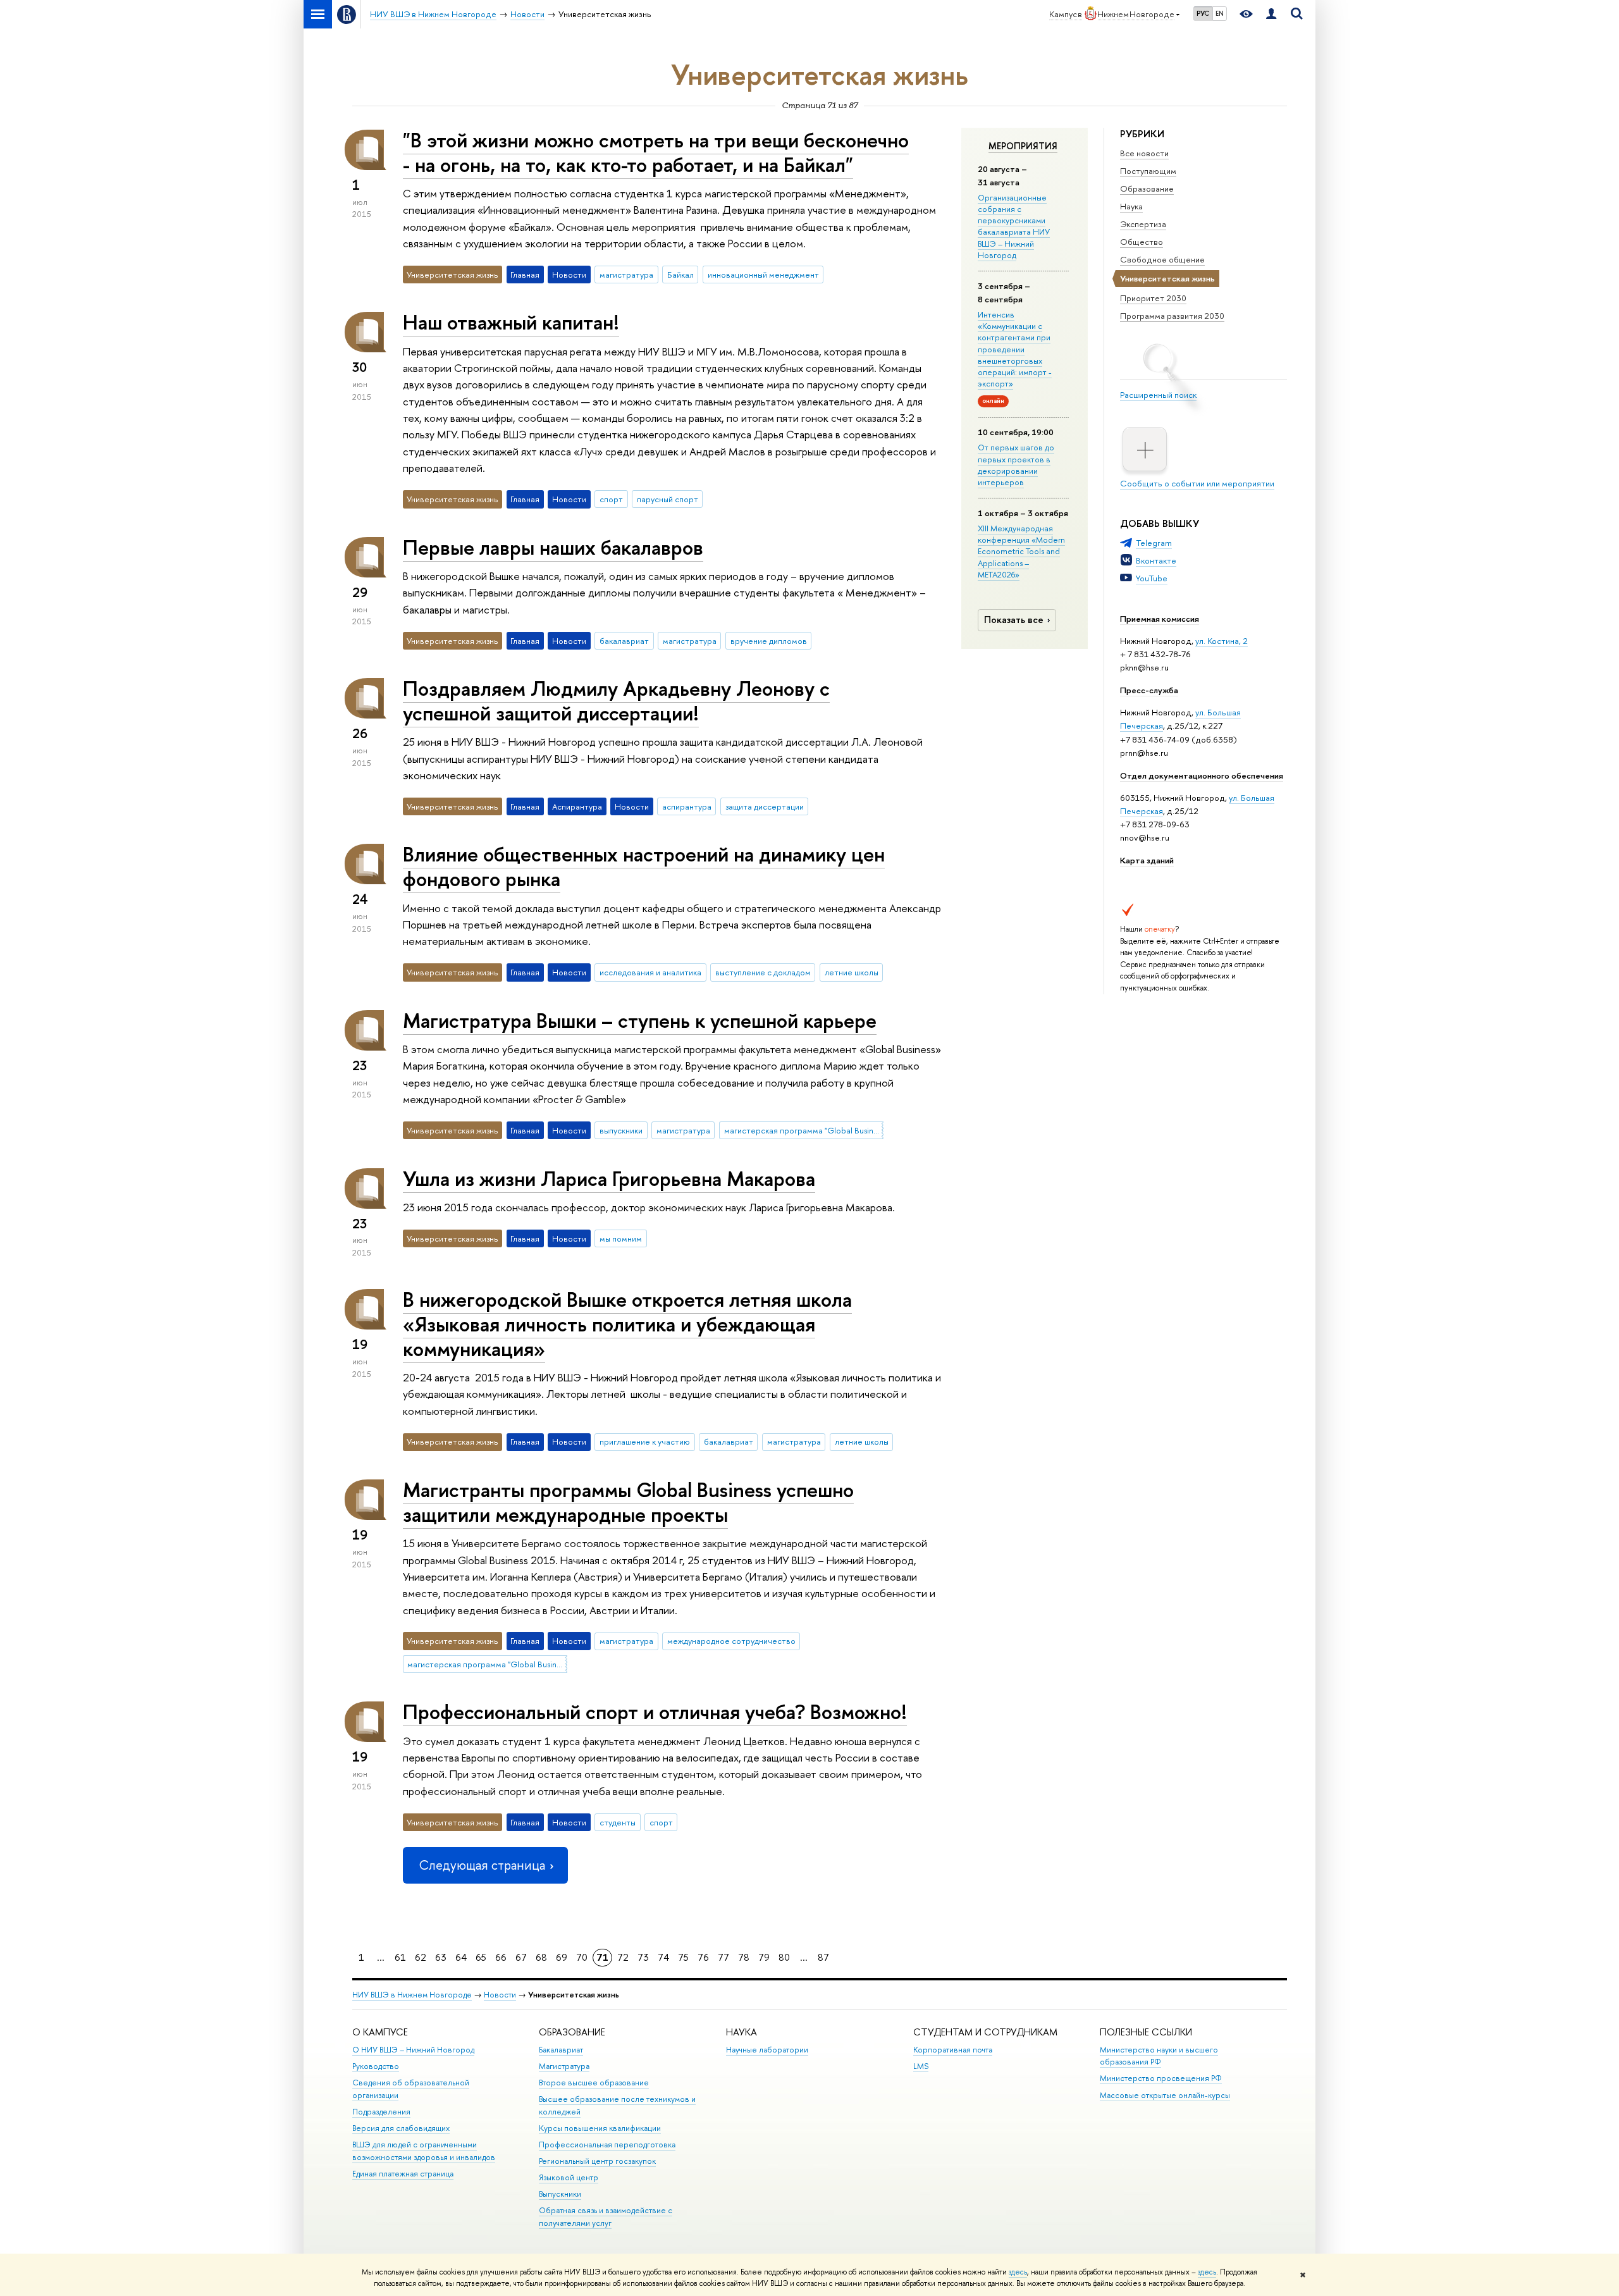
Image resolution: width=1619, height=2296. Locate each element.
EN (1220, 13)
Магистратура (564, 2066)
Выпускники (560, 2194)
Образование (1147, 188)
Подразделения (381, 2112)
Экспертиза (1143, 224)
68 (541, 1957)
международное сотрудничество (731, 1641)
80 (784, 1957)
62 (421, 1957)
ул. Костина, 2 (1222, 641)
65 (481, 1957)
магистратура (626, 275)
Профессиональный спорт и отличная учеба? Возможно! (655, 1712)
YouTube (1152, 578)
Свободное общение (1162, 259)
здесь (1018, 2272)
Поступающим (1148, 171)
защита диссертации (765, 806)
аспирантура (687, 806)
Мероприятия (1023, 146)
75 (683, 1957)
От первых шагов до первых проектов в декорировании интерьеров (1016, 465)
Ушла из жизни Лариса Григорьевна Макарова (609, 1178)
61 (400, 1957)
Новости (500, 1995)
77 (723, 1957)
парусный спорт (668, 499)
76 (703, 1957)
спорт (611, 499)
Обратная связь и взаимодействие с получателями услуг (606, 2217)
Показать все (1014, 620)
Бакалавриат (561, 2050)
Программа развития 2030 (1172, 316)
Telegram (1154, 543)
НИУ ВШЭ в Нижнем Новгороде (412, 1995)
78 (744, 1957)
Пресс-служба (1149, 690)
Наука (1131, 206)
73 (643, 1957)
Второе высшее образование (594, 2083)
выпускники (621, 1130)
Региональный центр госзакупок (597, 2161)
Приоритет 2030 (1153, 298)
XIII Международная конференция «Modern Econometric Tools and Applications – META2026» (1021, 551)
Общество (1142, 242)
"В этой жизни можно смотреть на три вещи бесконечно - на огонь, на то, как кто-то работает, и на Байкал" (656, 152)
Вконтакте (1156, 560)
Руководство (376, 2066)
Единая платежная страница (403, 2174)
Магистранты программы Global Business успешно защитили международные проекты (628, 1502)
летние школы (852, 972)
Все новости (1144, 153)
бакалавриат (624, 641)
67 (521, 1957)
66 (501, 1957)
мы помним (621, 1238)
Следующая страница (482, 1865)
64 (461, 1957)
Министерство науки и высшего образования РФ (1159, 2056)
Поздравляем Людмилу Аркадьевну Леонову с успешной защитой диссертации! (616, 701)
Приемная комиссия (1160, 619)
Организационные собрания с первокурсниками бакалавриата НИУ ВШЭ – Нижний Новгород (1014, 226)
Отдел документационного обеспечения (1202, 775)
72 (623, 1957)
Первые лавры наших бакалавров (553, 547)
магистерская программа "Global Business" (804, 1130)
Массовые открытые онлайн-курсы (1165, 2095)
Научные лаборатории (767, 2050)
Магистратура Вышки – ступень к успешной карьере (640, 1020)
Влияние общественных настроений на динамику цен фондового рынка (644, 866)
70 (582, 1957)
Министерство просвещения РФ (1161, 2078)
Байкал (680, 275)
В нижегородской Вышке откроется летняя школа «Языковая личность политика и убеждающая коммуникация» (627, 1324)
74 (663, 1957)
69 (562, 1957)
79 (764, 1957)
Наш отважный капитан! (511, 322)
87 (823, 1957)
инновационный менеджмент (763, 275)
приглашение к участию (645, 1441)
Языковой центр (569, 2177)
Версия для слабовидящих (401, 2128)
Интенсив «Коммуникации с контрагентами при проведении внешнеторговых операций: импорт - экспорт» (1015, 349)
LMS (921, 2066)
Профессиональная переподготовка (607, 2145)
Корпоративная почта (953, 2050)
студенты (618, 1822)
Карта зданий (1147, 860)
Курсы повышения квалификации (600, 2128)
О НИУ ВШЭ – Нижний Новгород (413, 2050)
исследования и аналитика (650, 972)
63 (441, 1957)
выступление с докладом (763, 972)
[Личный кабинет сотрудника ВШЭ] (1271, 14)
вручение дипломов (769, 641)
